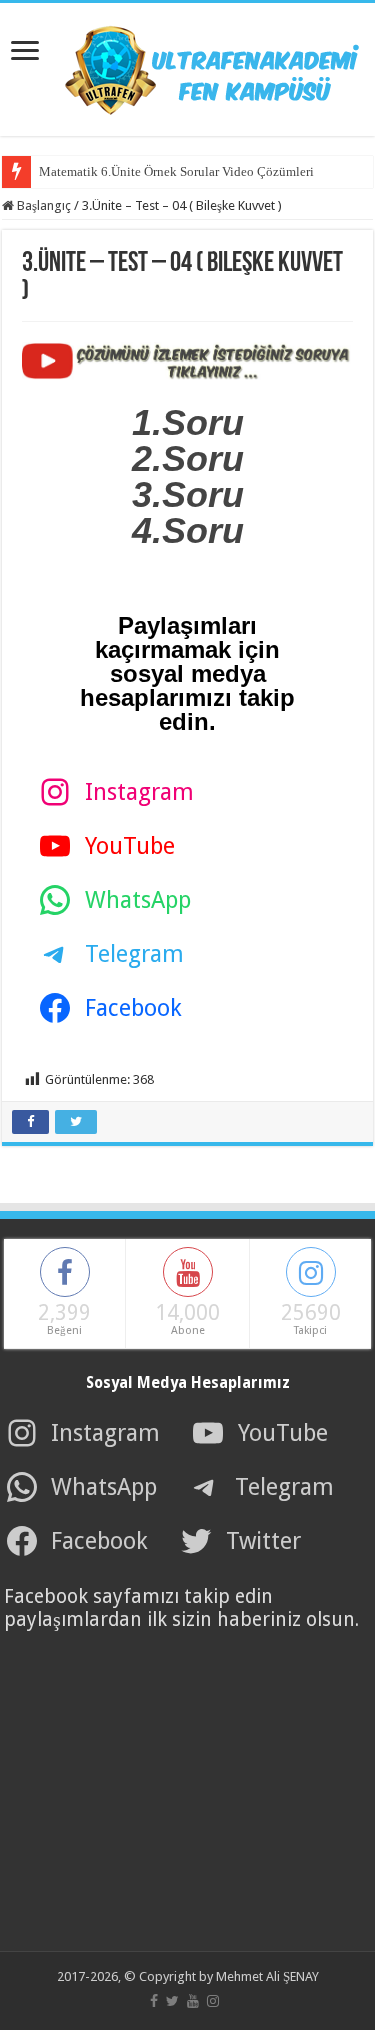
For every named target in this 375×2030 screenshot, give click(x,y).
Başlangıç (42, 205)
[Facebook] (154, 2001)
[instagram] (213, 2001)
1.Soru (188, 422)
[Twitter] (172, 2001)
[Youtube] (193, 2001)
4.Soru (188, 530)
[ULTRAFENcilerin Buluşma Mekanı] (188, 66)
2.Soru (188, 458)
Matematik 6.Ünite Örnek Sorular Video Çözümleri (176, 171)
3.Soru (188, 494)
